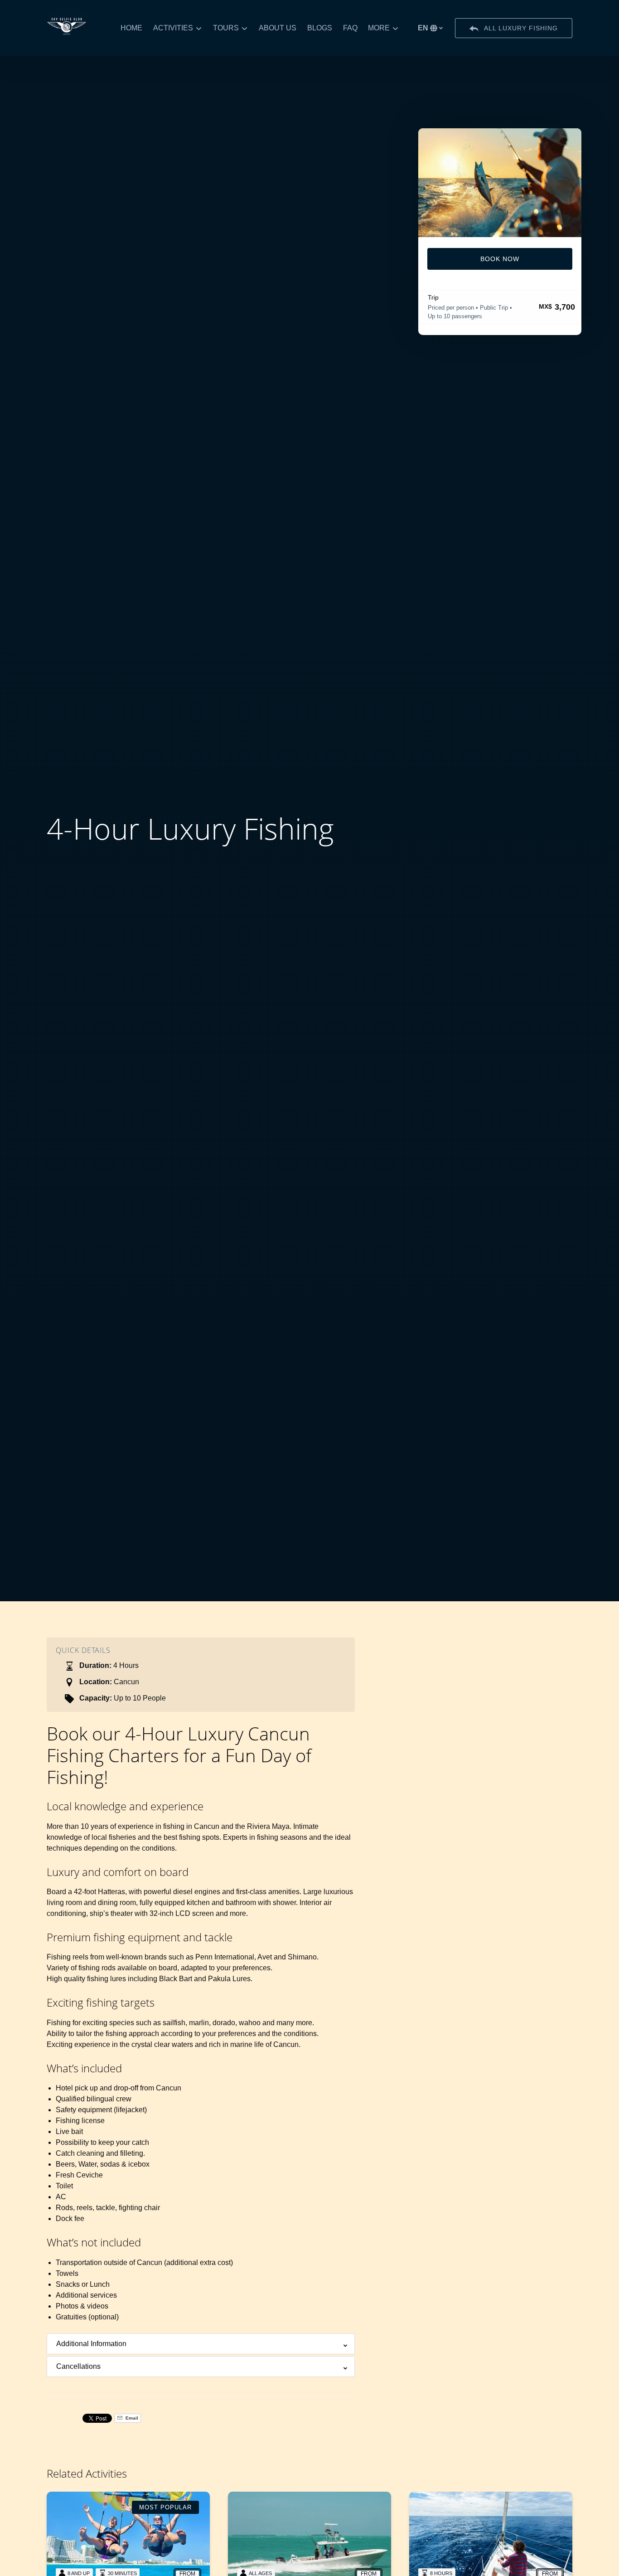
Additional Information (91, 2344)
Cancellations (78, 2366)
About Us (278, 28)
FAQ (350, 28)
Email (131, 2418)
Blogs (320, 28)
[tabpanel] (500, 183)
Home (131, 28)
